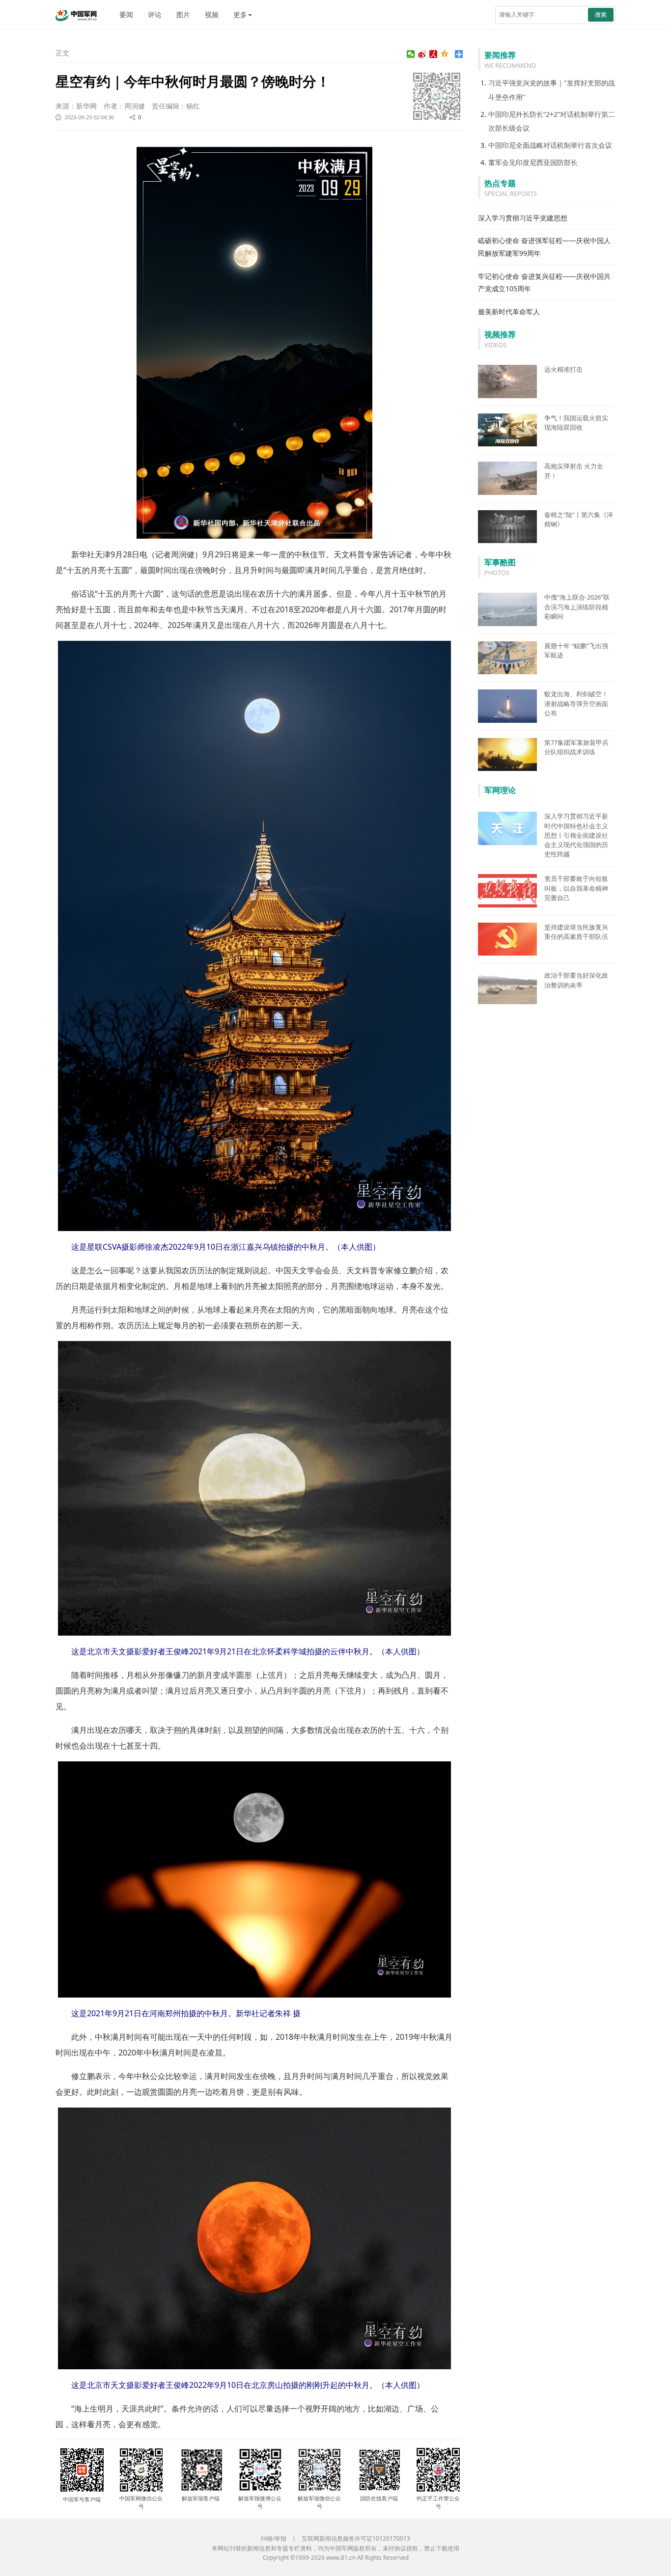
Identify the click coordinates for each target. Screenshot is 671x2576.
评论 (155, 14)
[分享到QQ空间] (445, 54)
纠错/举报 (274, 2538)
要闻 (126, 14)
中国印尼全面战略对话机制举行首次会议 (550, 145)
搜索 (601, 14)
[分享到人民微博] (433, 54)
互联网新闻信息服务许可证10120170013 (356, 2538)
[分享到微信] (411, 54)
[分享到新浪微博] (422, 54)
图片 (183, 14)
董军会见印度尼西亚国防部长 (533, 162)
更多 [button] (240, 14)
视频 (212, 14)
